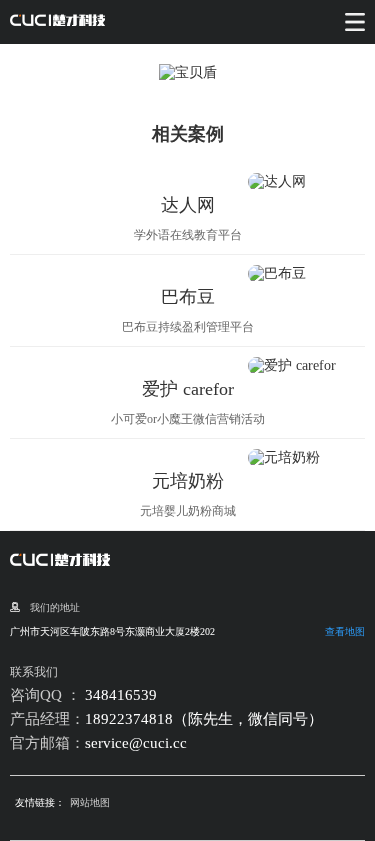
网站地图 (90, 802)
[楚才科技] (57, 22)
